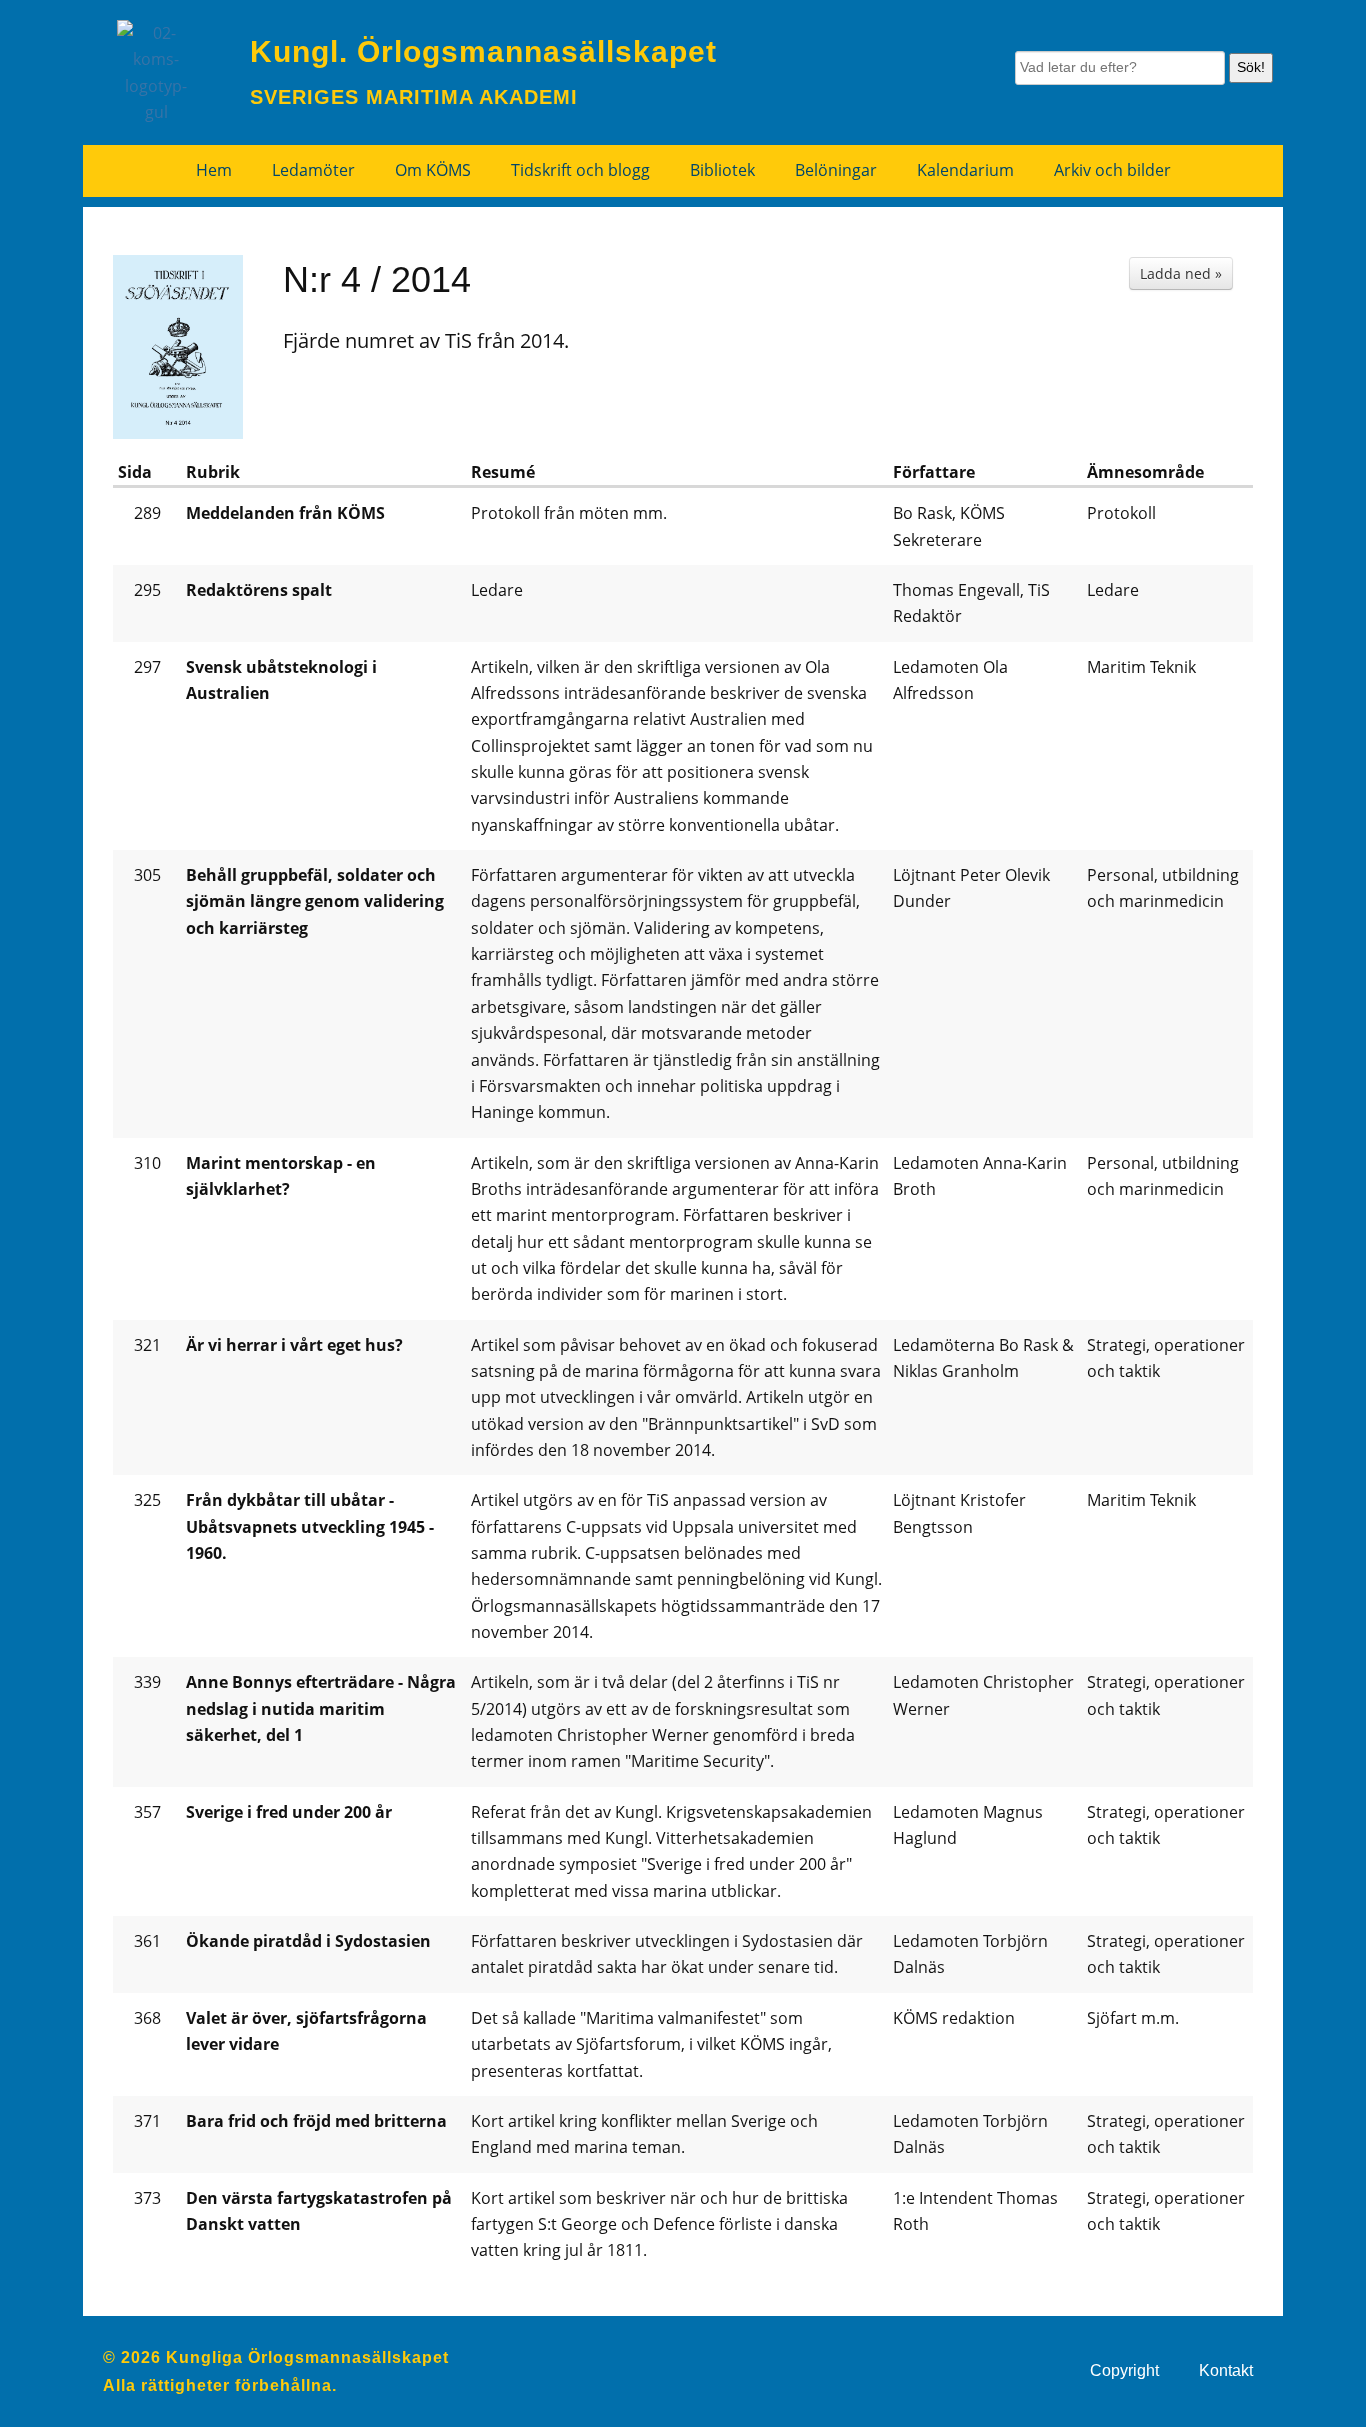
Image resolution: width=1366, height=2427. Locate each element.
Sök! (1251, 67)
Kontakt (1226, 2370)
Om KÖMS (433, 170)
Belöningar (836, 170)
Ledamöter (313, 170)
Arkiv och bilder (1112, 170)
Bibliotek (722, 170)
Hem (214, 170)
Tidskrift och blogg (580, 170)
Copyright (1124, 2370)
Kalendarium (965, 170)
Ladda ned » (1181, 273)
